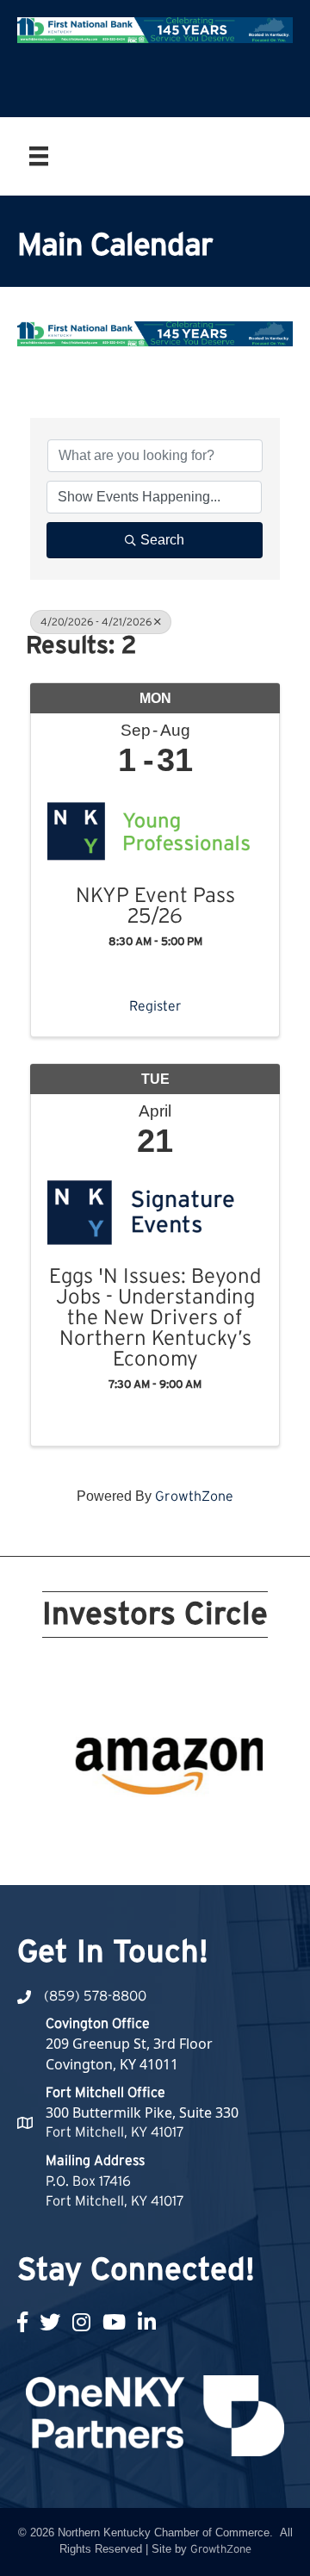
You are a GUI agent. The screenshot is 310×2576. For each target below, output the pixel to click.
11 (62, 1829)
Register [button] (155, 1006)
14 (124, 1829)
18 (207, 1829)
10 (248, 1805)
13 (103, 1829)
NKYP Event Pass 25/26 (155, 906)
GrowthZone (194, 1496)
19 (227, 1829)
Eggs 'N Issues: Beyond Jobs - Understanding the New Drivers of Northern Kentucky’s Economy (155, 1318)
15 (145, 1829)
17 (186, 1829)
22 (165, 1853)
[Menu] (39, 156)
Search (162, 540)
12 (83, 1829)
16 (165, 1829)
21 (145, 1853)
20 (248, 1829)
